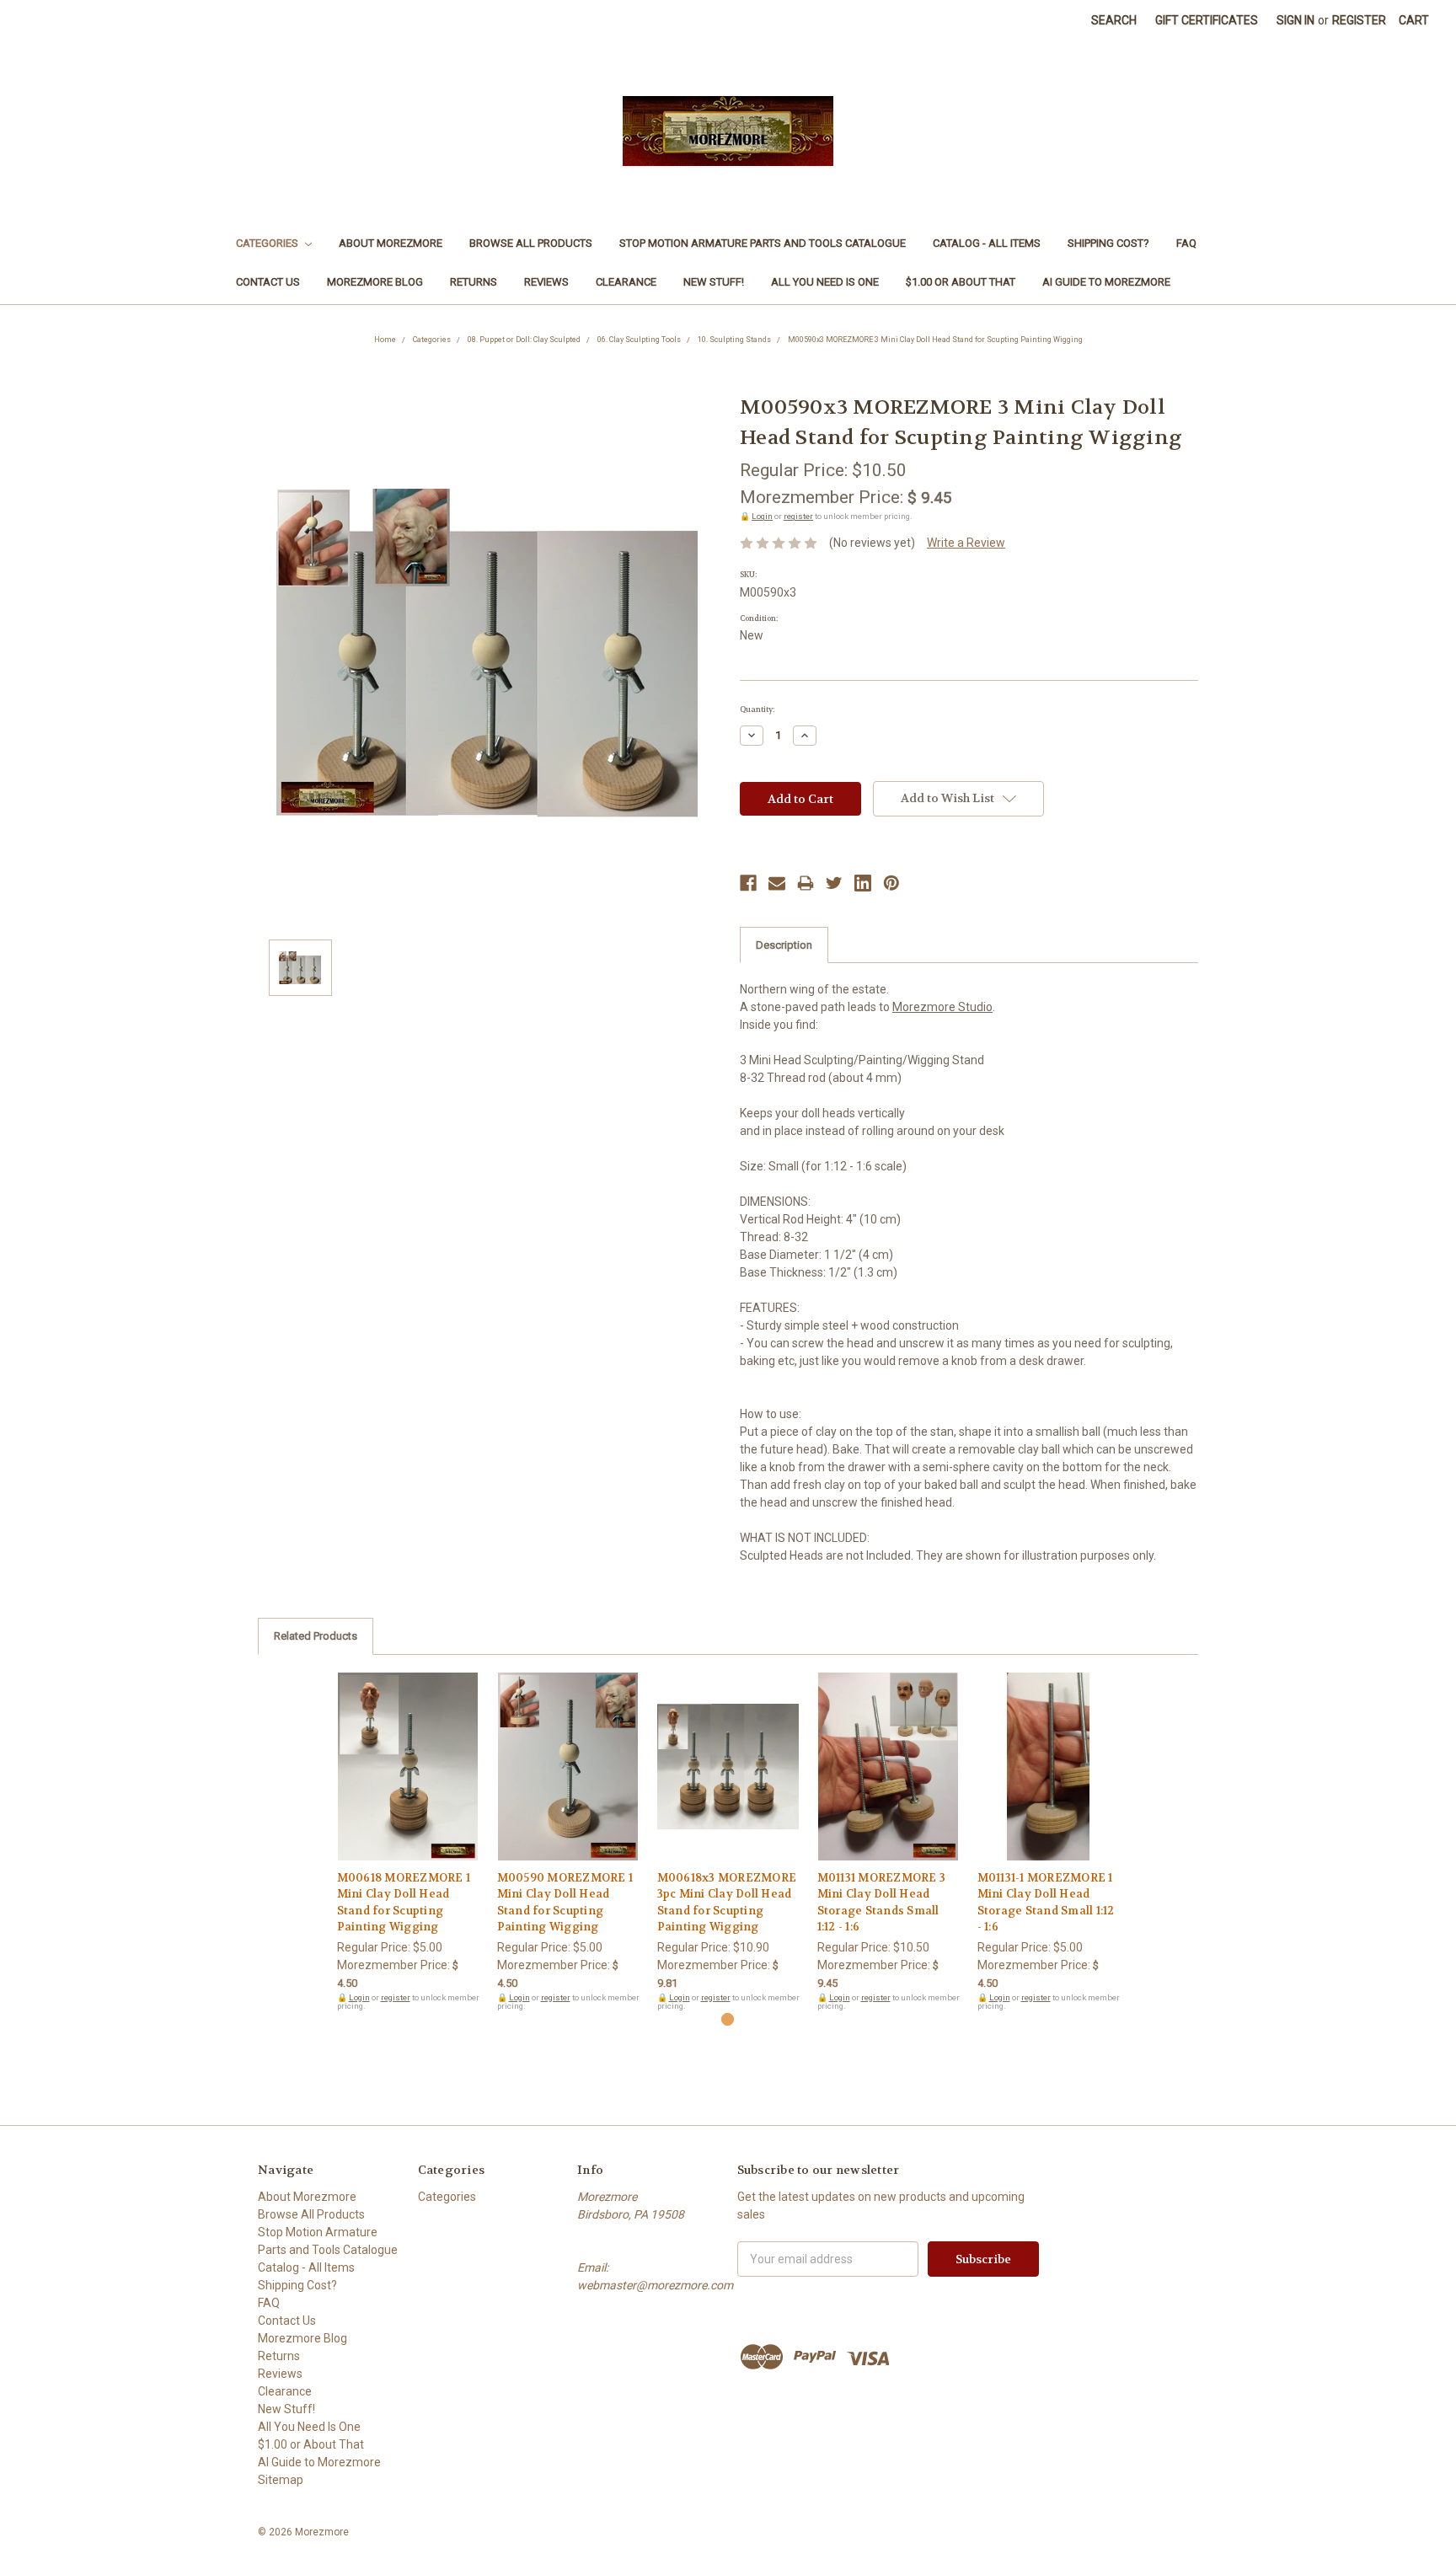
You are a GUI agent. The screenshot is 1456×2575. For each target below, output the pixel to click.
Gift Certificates (1207, 20)
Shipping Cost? (1108, 243)
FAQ (1186, 243)
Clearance (626, 282)
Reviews (546, 282)
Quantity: (757, 709)
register (798, 516)
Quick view (408, 1752)
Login (762, 516)
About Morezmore (391, 243)
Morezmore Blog (375, 282)
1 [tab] (728, 2019)
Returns (474, 282)
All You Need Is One (825, 282)
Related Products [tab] (316, 1636)
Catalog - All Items (987, 243)
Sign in (1295, 20)
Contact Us (268, 282)
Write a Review (966, 543)
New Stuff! (714, 282)
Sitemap (281, 2480)
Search (1114, 20)
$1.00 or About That (961, 282)
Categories (268, 243)
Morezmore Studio (942, 1007)
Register (1359, 20)
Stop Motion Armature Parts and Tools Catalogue (763, 243)
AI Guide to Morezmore (1106, 282)
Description (784, 945)
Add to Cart (408, 1781)
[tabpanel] (408, 1842)
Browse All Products (531, 243)
